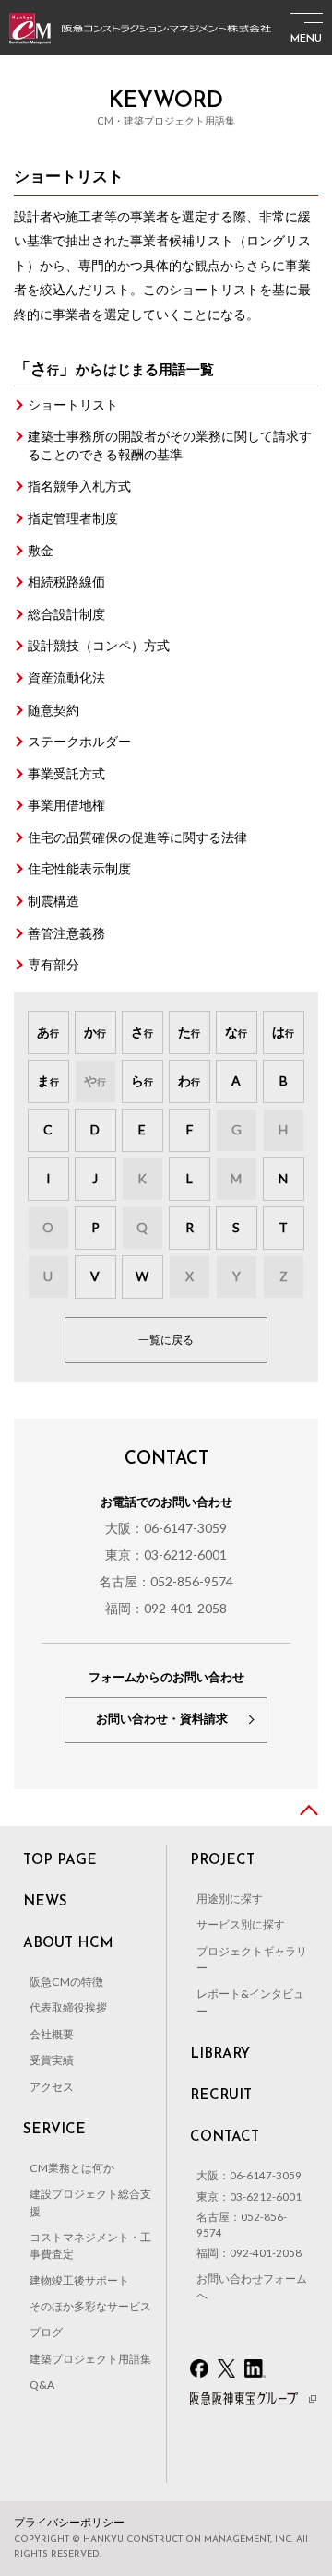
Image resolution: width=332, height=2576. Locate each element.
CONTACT (225, 2137)
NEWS (45, 1902)
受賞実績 (52, 2060)
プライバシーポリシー (69, 2522)
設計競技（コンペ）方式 (99, 645)
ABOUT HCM (68, 1944)
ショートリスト (73, 404)
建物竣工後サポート (79, 2280)
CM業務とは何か (72, 2168)
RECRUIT (221, 2096)
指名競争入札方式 (79, 486)
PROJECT (222, 1861)
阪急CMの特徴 (66, 1982)
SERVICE (54, 2130)
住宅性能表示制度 (79, 868)
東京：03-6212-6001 (166, 1555)
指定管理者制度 (73, 518)
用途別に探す (230, 1899)
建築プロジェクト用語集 (90, 2359)
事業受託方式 (66, 773)
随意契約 (53, 710)
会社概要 (52, 2034)
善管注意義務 (66, 933)
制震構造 (53, 901)
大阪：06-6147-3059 (166, 1528)
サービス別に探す (241, 1924)
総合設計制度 (66, 614)
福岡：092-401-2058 (166, 1608)
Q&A (42, 2385)
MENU (306, 39)
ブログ (46, 2332)
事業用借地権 (66, 805)
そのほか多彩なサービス (90, 2306)
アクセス (52, 2087)
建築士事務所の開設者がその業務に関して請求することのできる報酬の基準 (170, 445)
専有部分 (53, 964)
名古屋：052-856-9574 (166, 1581)
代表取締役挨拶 (68, 2007)
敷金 (41, 550)
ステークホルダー (79, 741)
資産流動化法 (66, 677)
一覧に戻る (166, 1340)
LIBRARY (220, 2054)
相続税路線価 (66, 582)
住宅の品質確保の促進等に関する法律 (137, 837)
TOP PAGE (60, 1861)
